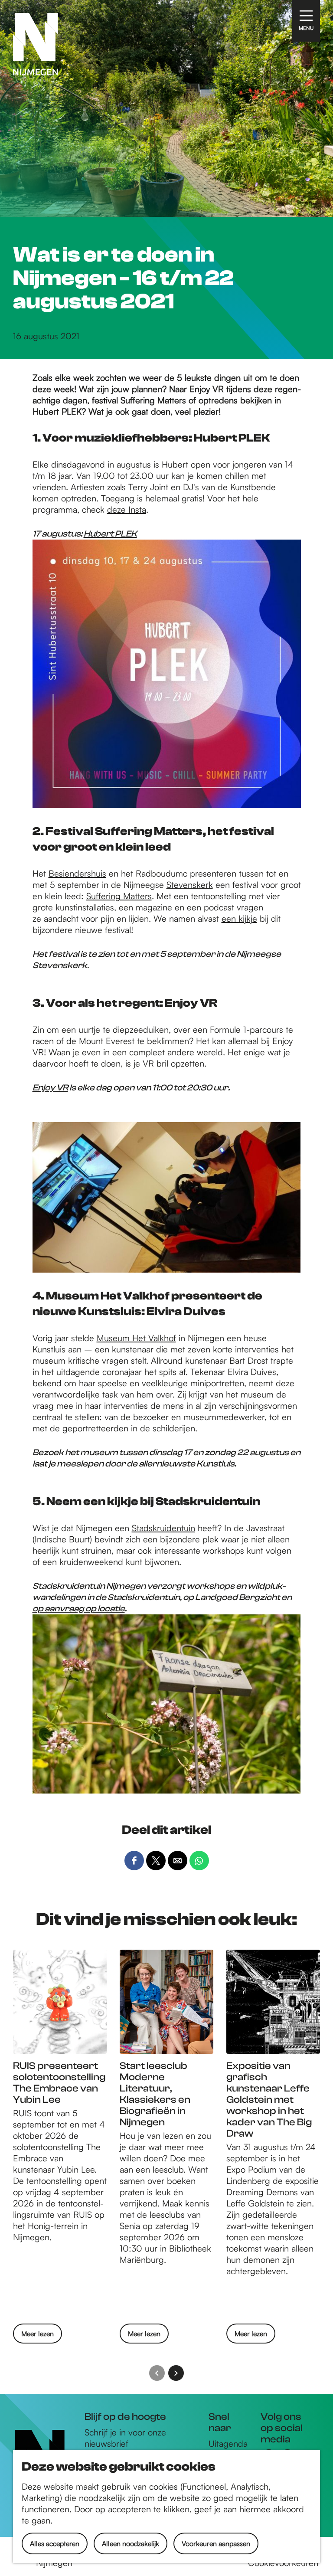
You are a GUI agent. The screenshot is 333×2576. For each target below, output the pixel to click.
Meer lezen (38, 2336)
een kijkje (239, 918)
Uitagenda (228, 2443)
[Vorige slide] (157, 2373)
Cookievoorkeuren (283, 2563)
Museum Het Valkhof (136, 1338)
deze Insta (127, 509)
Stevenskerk (190, 885)
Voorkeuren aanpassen (216, 2543)
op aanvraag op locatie (79, 1609)
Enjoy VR (50, 1088)
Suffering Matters (119, 896)
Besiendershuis (77, 873)
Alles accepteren (55, 2543)
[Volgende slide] (176, 2373)
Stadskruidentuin (163, 1528)
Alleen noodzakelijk (131, 2543)
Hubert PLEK (110, 534)
